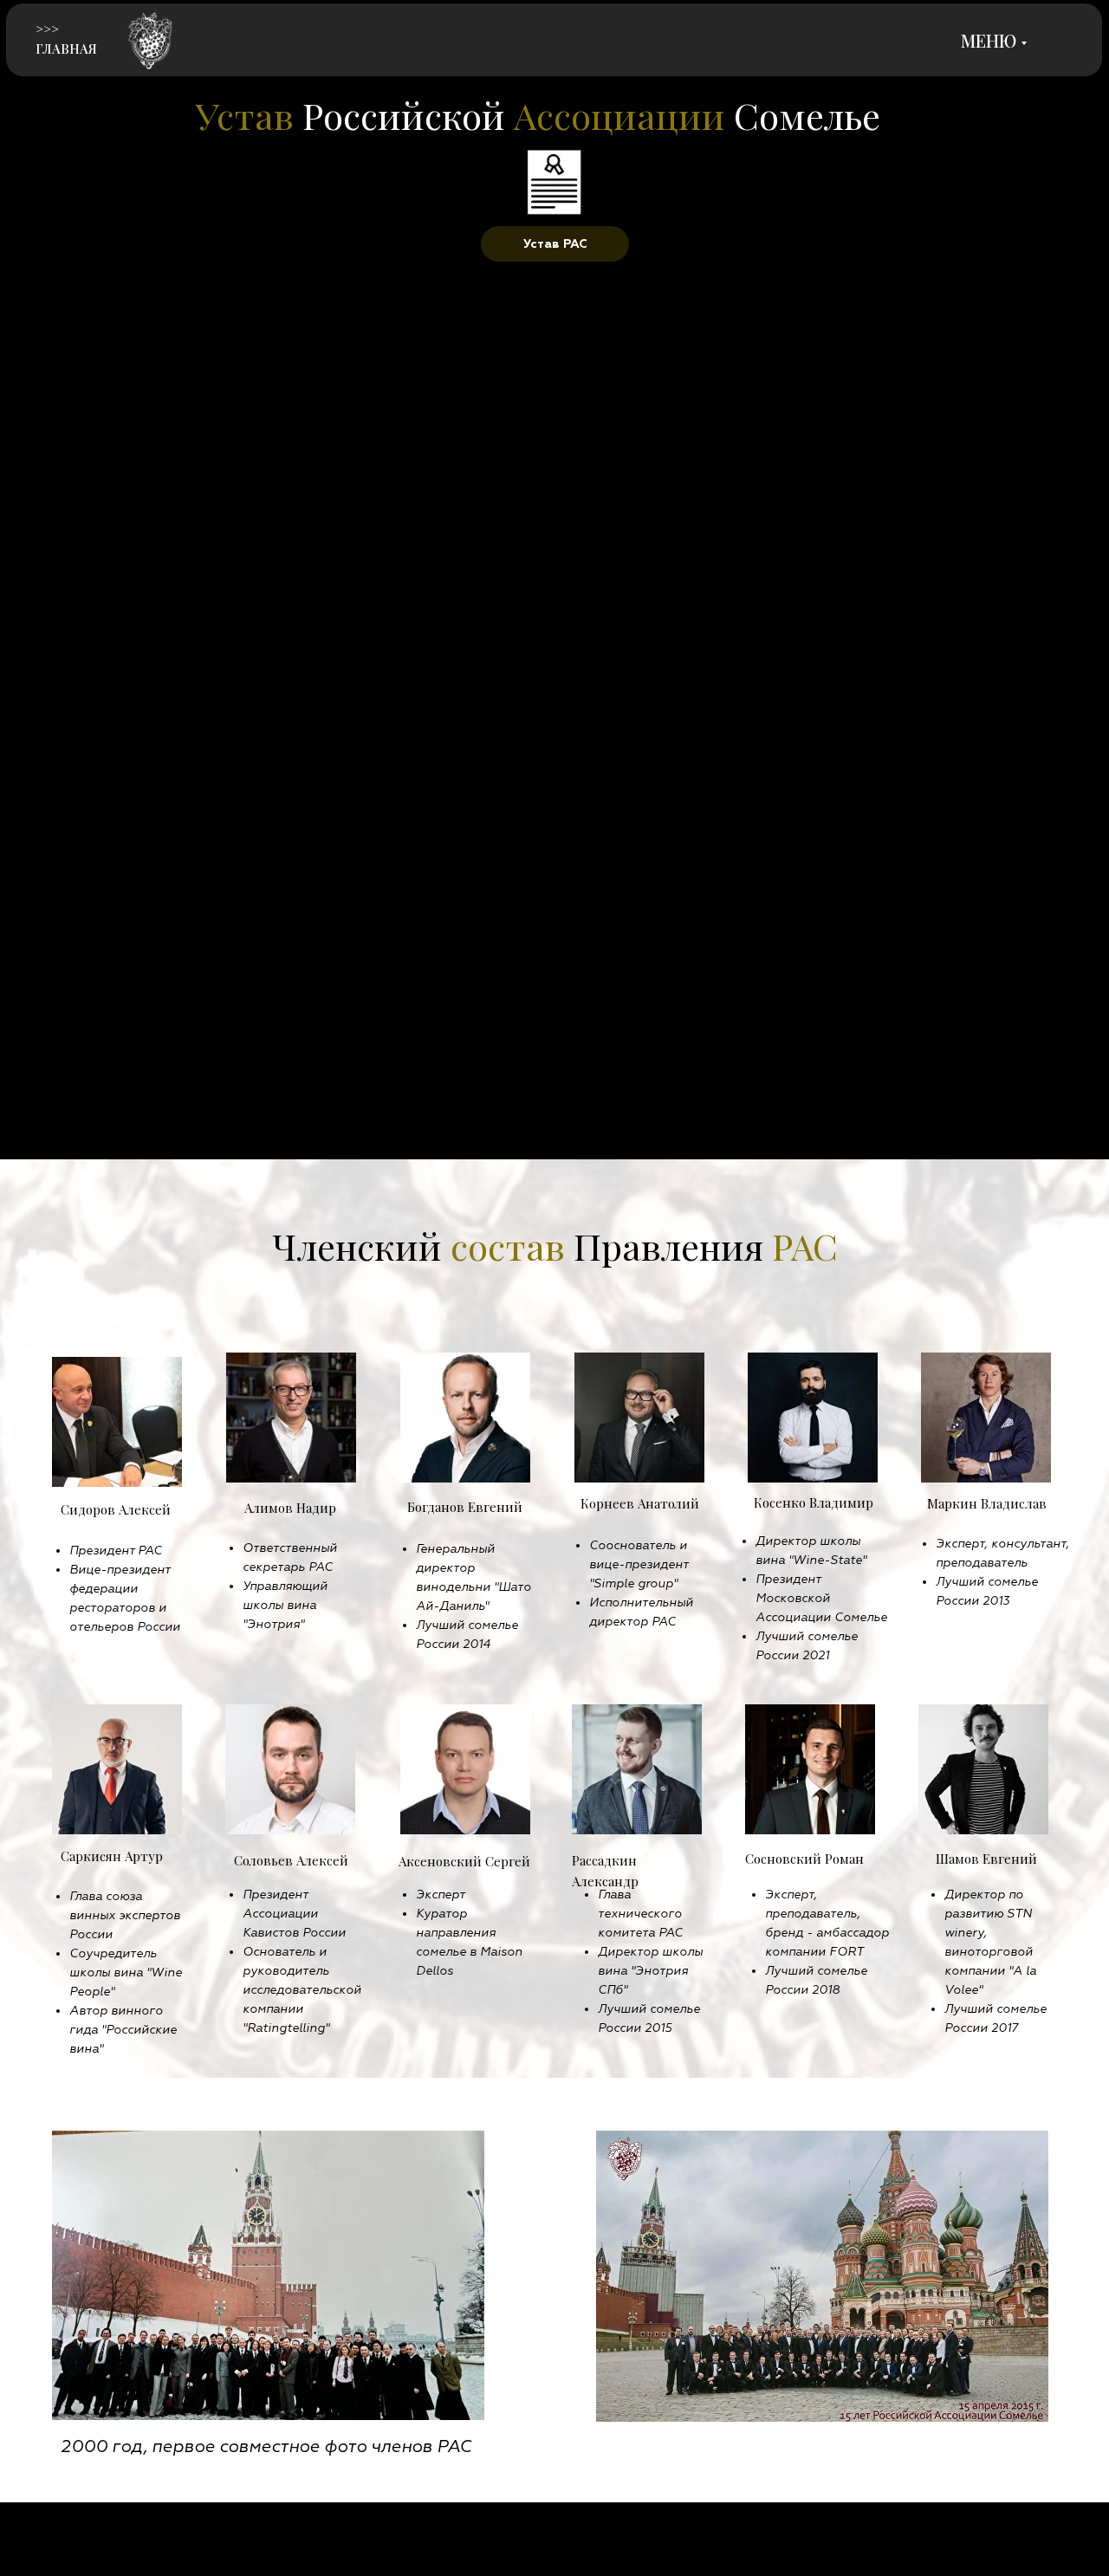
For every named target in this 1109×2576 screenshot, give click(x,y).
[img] (151, 42)
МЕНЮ (989, 40)
